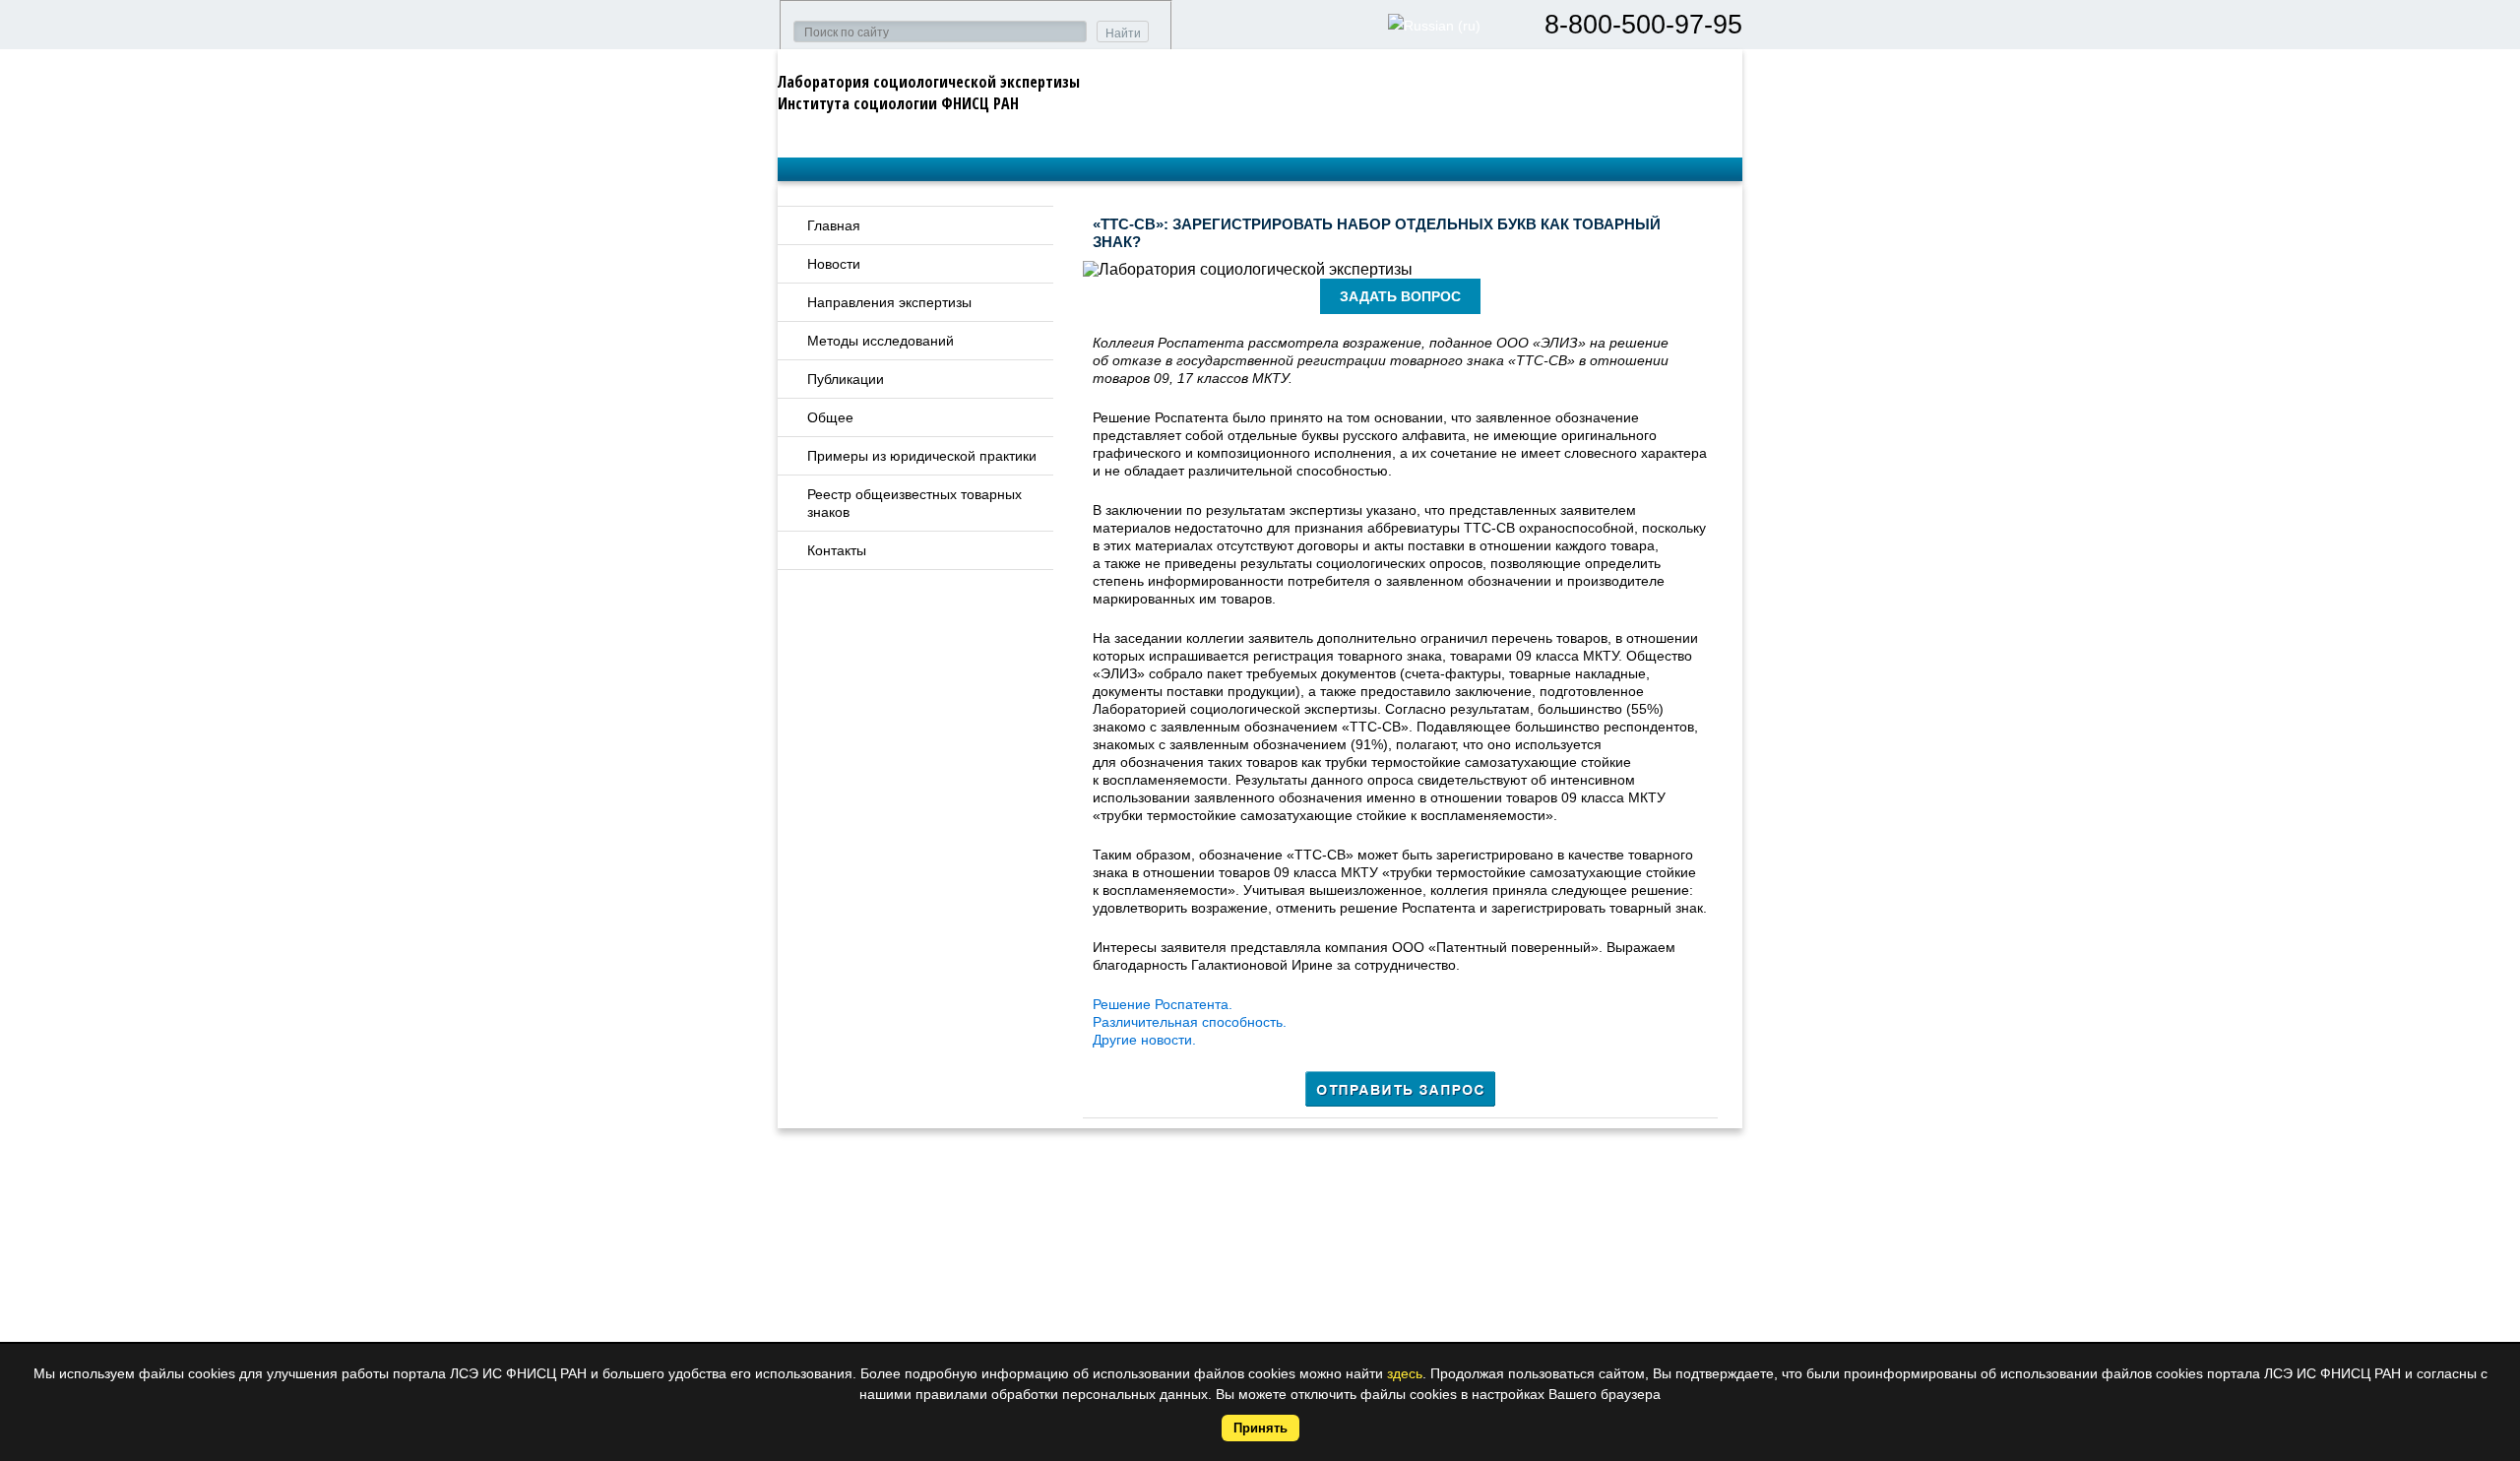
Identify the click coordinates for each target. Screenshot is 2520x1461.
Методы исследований (881, 341)
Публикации (846, 379)
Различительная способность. (1190, 1022)
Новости (834, 264)
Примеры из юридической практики (922, 456)
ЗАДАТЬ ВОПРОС (1400, 296)
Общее (830, 417)
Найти (1123, 33)
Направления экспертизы (889, 302)
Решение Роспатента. (1163, 1004)
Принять (1260, 1428)
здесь (1405, 1373)
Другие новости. (1144, 1040)
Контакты (837, 550)
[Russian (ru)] (1434, 26)
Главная (834, 225)
